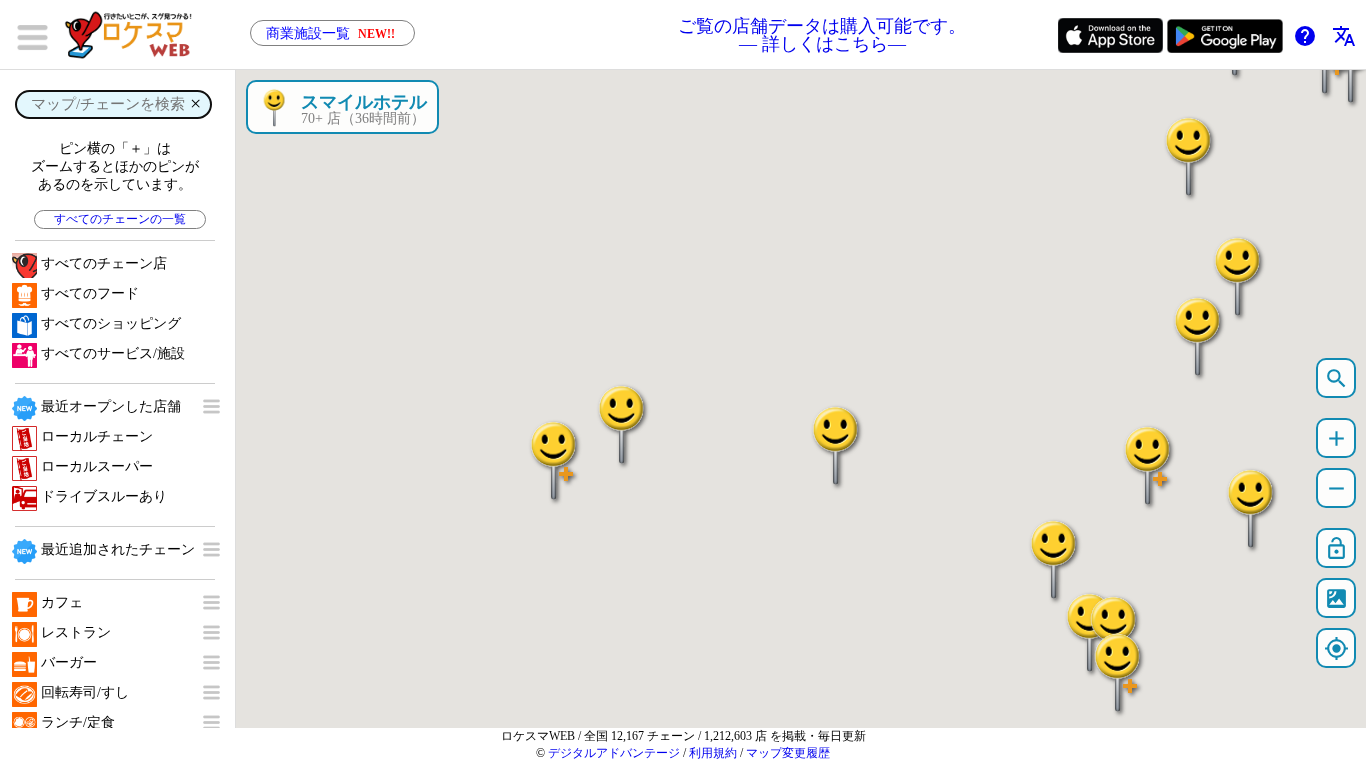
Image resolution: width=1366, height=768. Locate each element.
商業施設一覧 (330, 33)
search (1336, 378)
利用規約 (713, 753)
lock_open (1336, 548)
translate (1344, 36)
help (1305, 36)
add (1336, 438)
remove (1336, 488)
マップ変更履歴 (788, 753)
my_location (1336, 648)
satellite (1336, 598)
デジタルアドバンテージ (614, 753)
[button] (1198, 327)
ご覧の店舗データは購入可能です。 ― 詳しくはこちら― (822, 35)
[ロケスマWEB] (135, 35)
